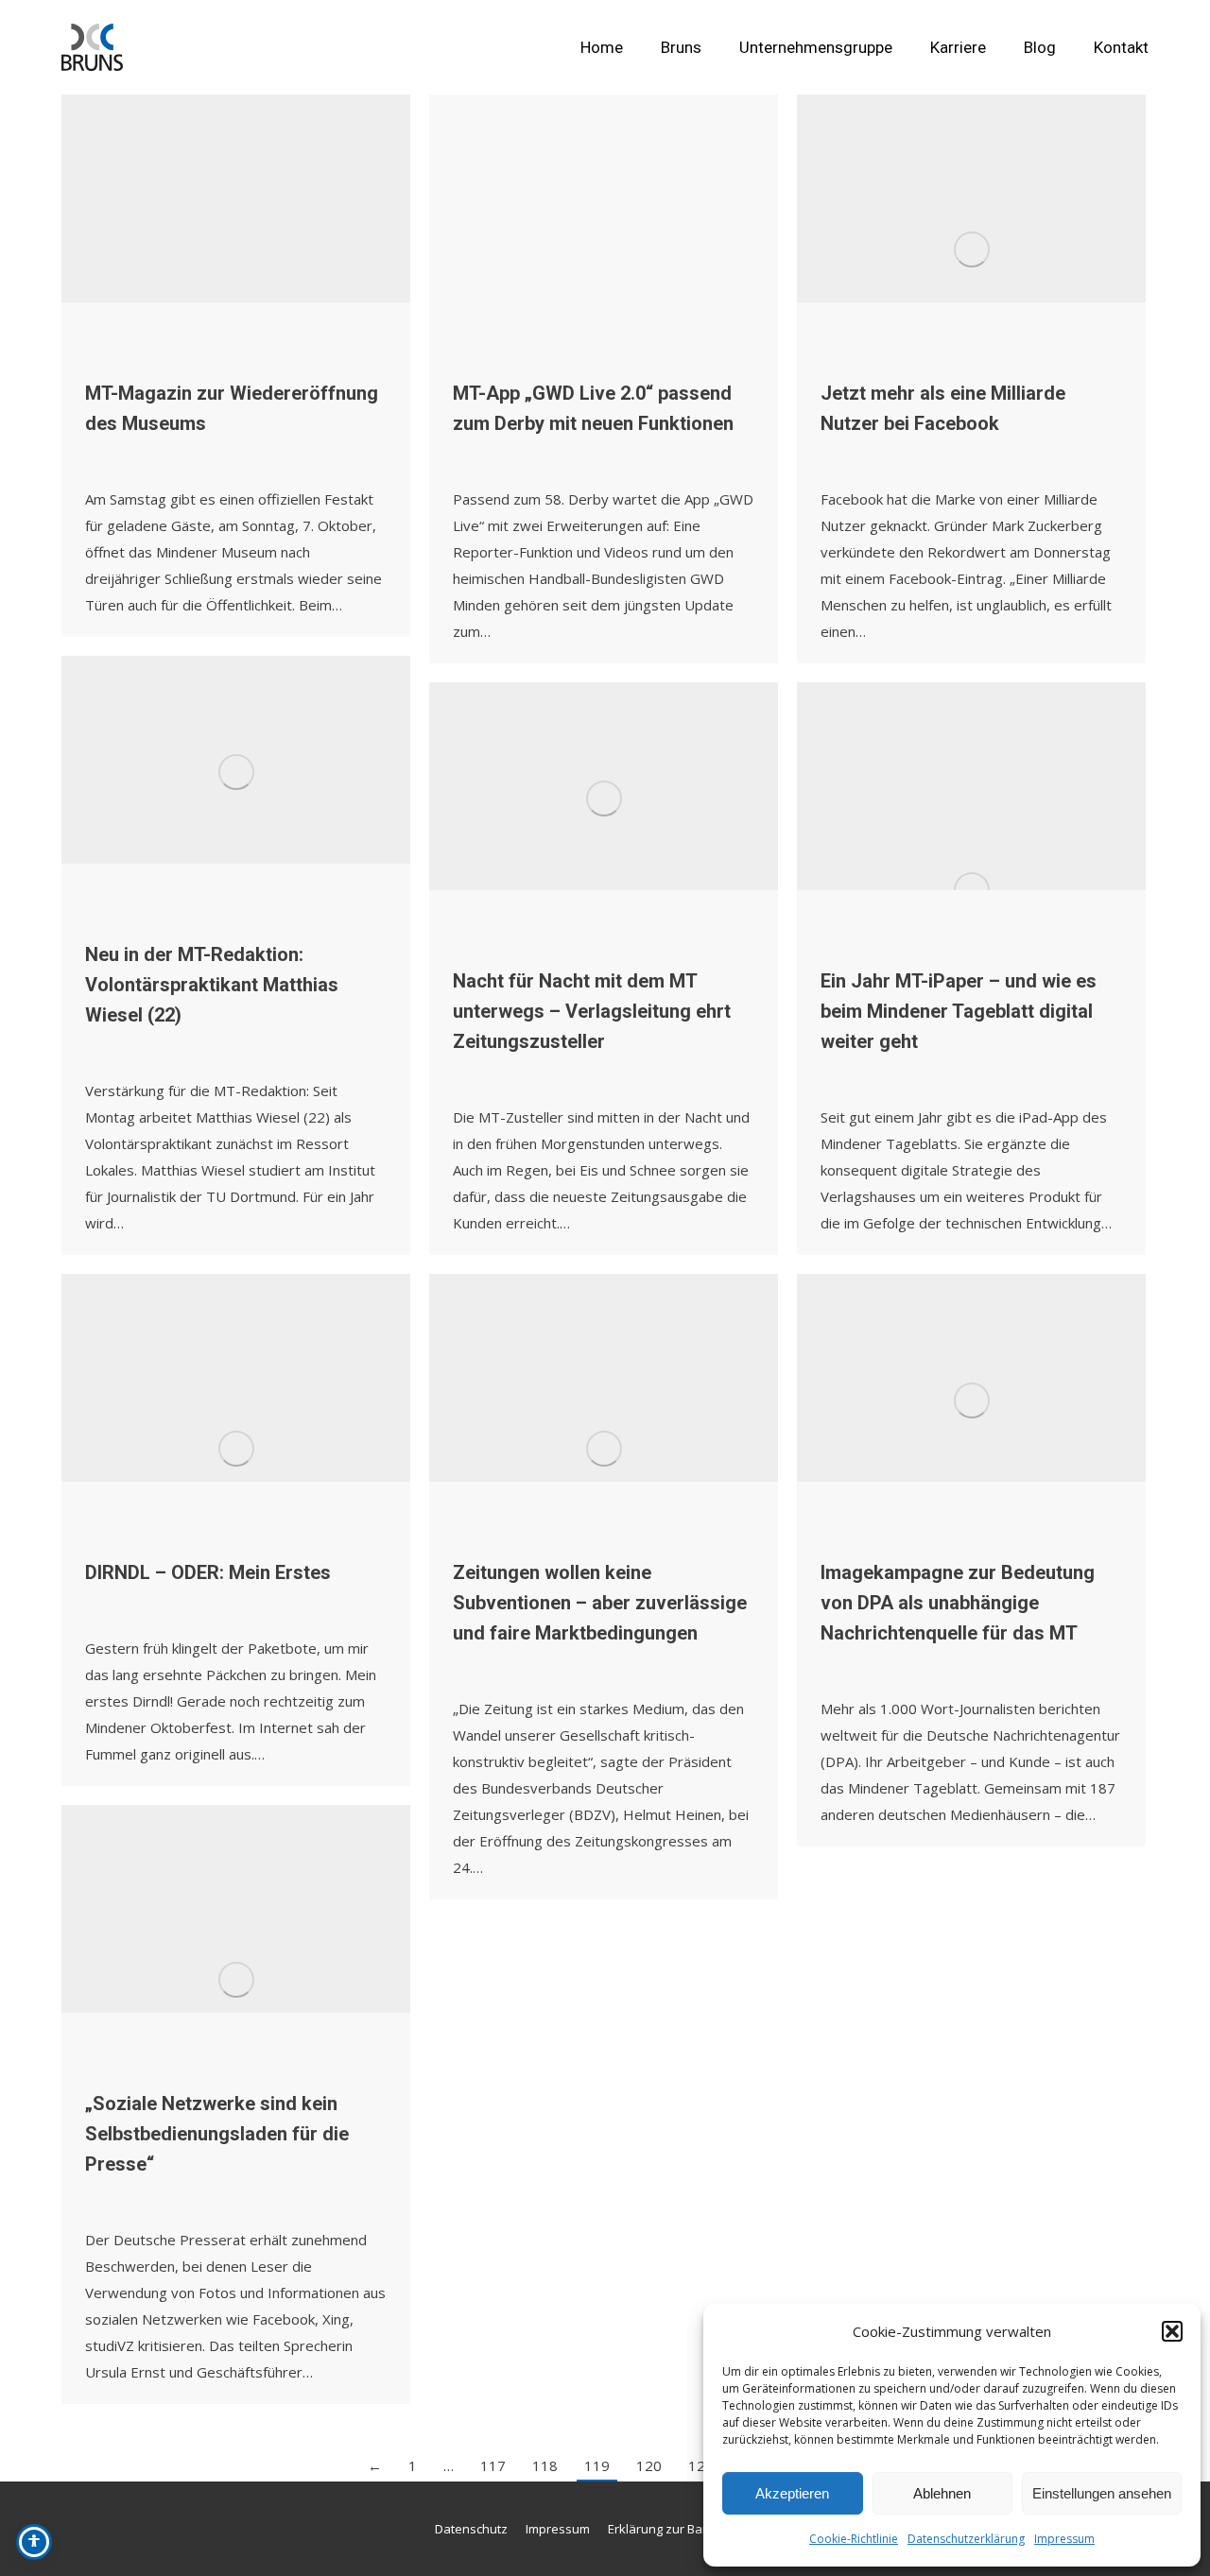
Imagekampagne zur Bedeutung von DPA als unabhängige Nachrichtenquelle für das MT (958, 1603)
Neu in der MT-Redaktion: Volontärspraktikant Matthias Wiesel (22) (212, 985)
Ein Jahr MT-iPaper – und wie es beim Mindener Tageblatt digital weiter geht (959, 1011)
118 (545, 2465)
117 (493, 2465)
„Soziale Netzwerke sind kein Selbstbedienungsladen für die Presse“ (217, 2134)
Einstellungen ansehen (1102, 2493)
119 (597, 2465)
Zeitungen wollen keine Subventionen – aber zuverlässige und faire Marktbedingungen (600, 1603)
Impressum (1064, 2539)
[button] (1172, 2331)
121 (701, 2465)
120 (649, 2465)
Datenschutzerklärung (966, 2539)
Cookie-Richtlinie (854, 2539)
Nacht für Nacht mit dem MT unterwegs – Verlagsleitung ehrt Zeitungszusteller (592, 1011)
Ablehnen (942, 2493)
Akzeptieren (792, 2493)
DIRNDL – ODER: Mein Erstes (208, 1572)
